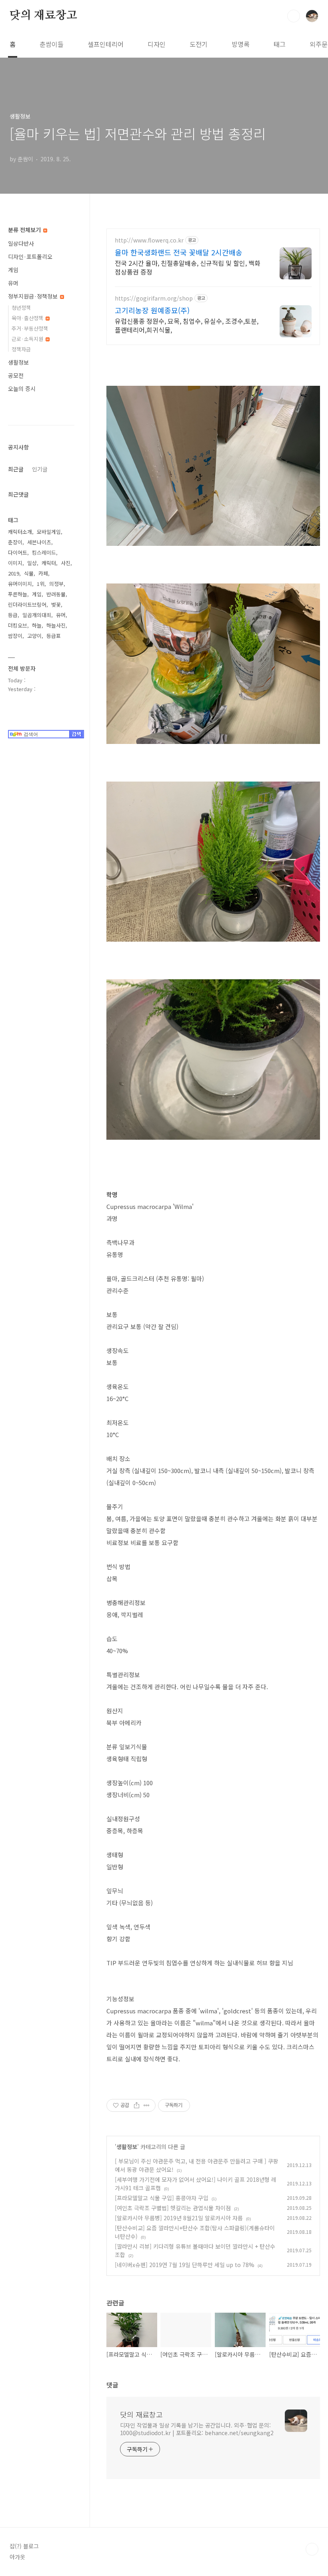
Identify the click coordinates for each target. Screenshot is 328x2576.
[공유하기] (137, 2105)
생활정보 (127, 2147)
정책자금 (21, 349)
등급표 (54, 636)
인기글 (40, 469)
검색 (294, 16)
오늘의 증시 (22, 389)
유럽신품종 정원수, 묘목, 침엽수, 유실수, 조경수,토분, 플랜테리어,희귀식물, (187, 325)
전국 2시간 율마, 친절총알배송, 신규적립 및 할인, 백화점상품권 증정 (188, 267)
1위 (41, 584)
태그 (280, 44)
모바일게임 (49, 532)
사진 (66, 563)
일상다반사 (21, 243)
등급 (13, 615)
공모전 (16, 375)
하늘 (37, 625)
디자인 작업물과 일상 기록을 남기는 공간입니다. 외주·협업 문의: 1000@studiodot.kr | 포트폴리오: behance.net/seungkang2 (197, 2429)
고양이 (34, 636)
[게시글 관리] (147, 2105)
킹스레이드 (44, 552)
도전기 (199, 44)
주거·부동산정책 (30, 328)
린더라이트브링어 (27, 604)
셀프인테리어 (106, 44)
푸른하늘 (18, 594)
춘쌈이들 (52, 44)
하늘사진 (56, 625)
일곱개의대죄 (37, 615)
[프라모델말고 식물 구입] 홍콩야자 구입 (162, 2198)
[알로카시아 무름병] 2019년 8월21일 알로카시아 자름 (179, 2218)
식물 (29, 573)
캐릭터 (49, 563)
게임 (13, 270)
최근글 (16, 469)
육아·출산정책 (28, 318)
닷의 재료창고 (43, 16)
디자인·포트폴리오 (30, 257)
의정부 (56, 584)
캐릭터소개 (20, 532)
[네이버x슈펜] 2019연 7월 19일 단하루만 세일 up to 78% (185, 2265)
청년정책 (21, 308)
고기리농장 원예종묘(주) (152, 310)
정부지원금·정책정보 (34, 296)
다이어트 (18, 552)
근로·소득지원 (28, 339)
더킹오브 (18, 625)
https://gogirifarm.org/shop (154, 298)
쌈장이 (15, 636)
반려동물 (56, 594)
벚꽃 (56, 604)
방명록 (241, 44)
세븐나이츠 (39, 542)
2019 (14, 573)
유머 (13, 283)
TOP (312, 2549)
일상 (32, 563)
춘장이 (15, 542)
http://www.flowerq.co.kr (149, 240)
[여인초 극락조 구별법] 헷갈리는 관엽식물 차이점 (173, 2208)
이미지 (15, 563)
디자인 (157, 44)
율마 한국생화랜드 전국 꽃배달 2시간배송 (179, 252)
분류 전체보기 (25, 230)
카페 (43, 573)
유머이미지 (20, 584)
